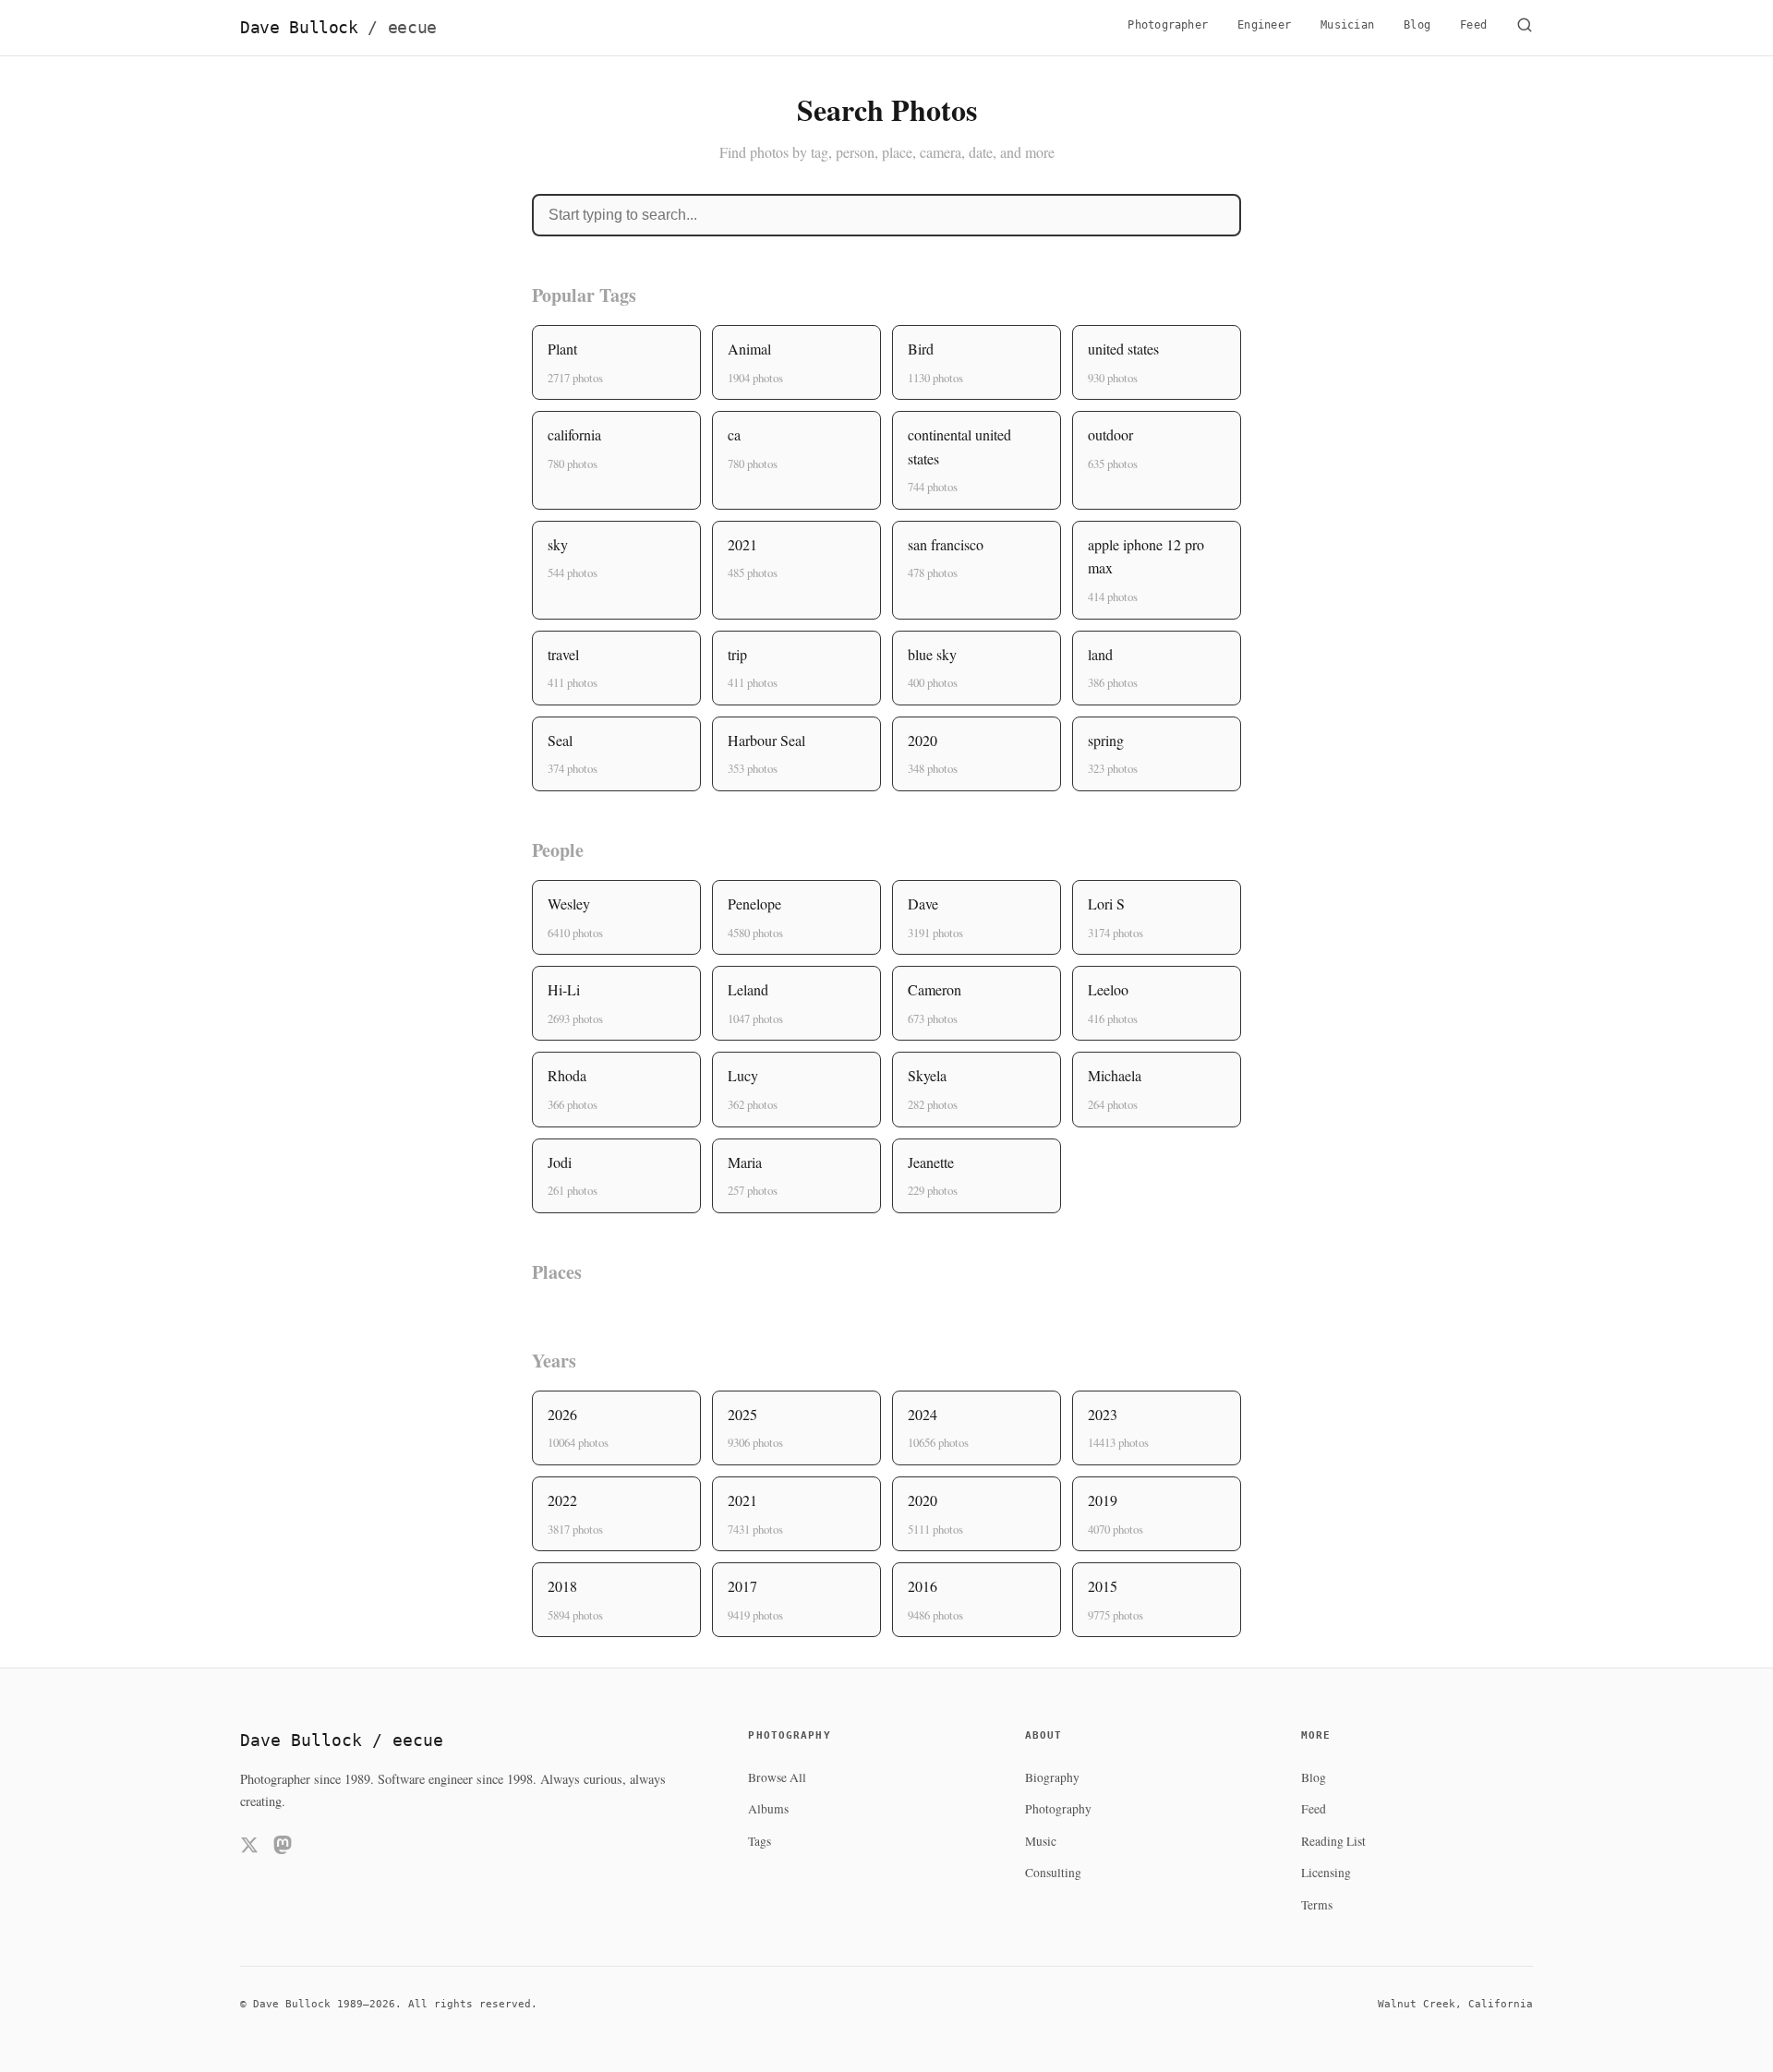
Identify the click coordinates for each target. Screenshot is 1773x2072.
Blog (1417, 25)
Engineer (1264, 25)
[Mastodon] (283, 1848)
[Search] (1525, 28)
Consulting (1053, 1873)
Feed (1473, 25)
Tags (760, 1841)
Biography (1052, 1777)
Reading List (1333, 1841)
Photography (1058, 1809)
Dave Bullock (338, 28)
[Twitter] (249, 1848)
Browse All (777, 1777)
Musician (1347, 25)
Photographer (1168, 25)
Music (1041, 1841)
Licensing (1326, 1873)
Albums (768, 1809)
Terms (1317, 1905)
